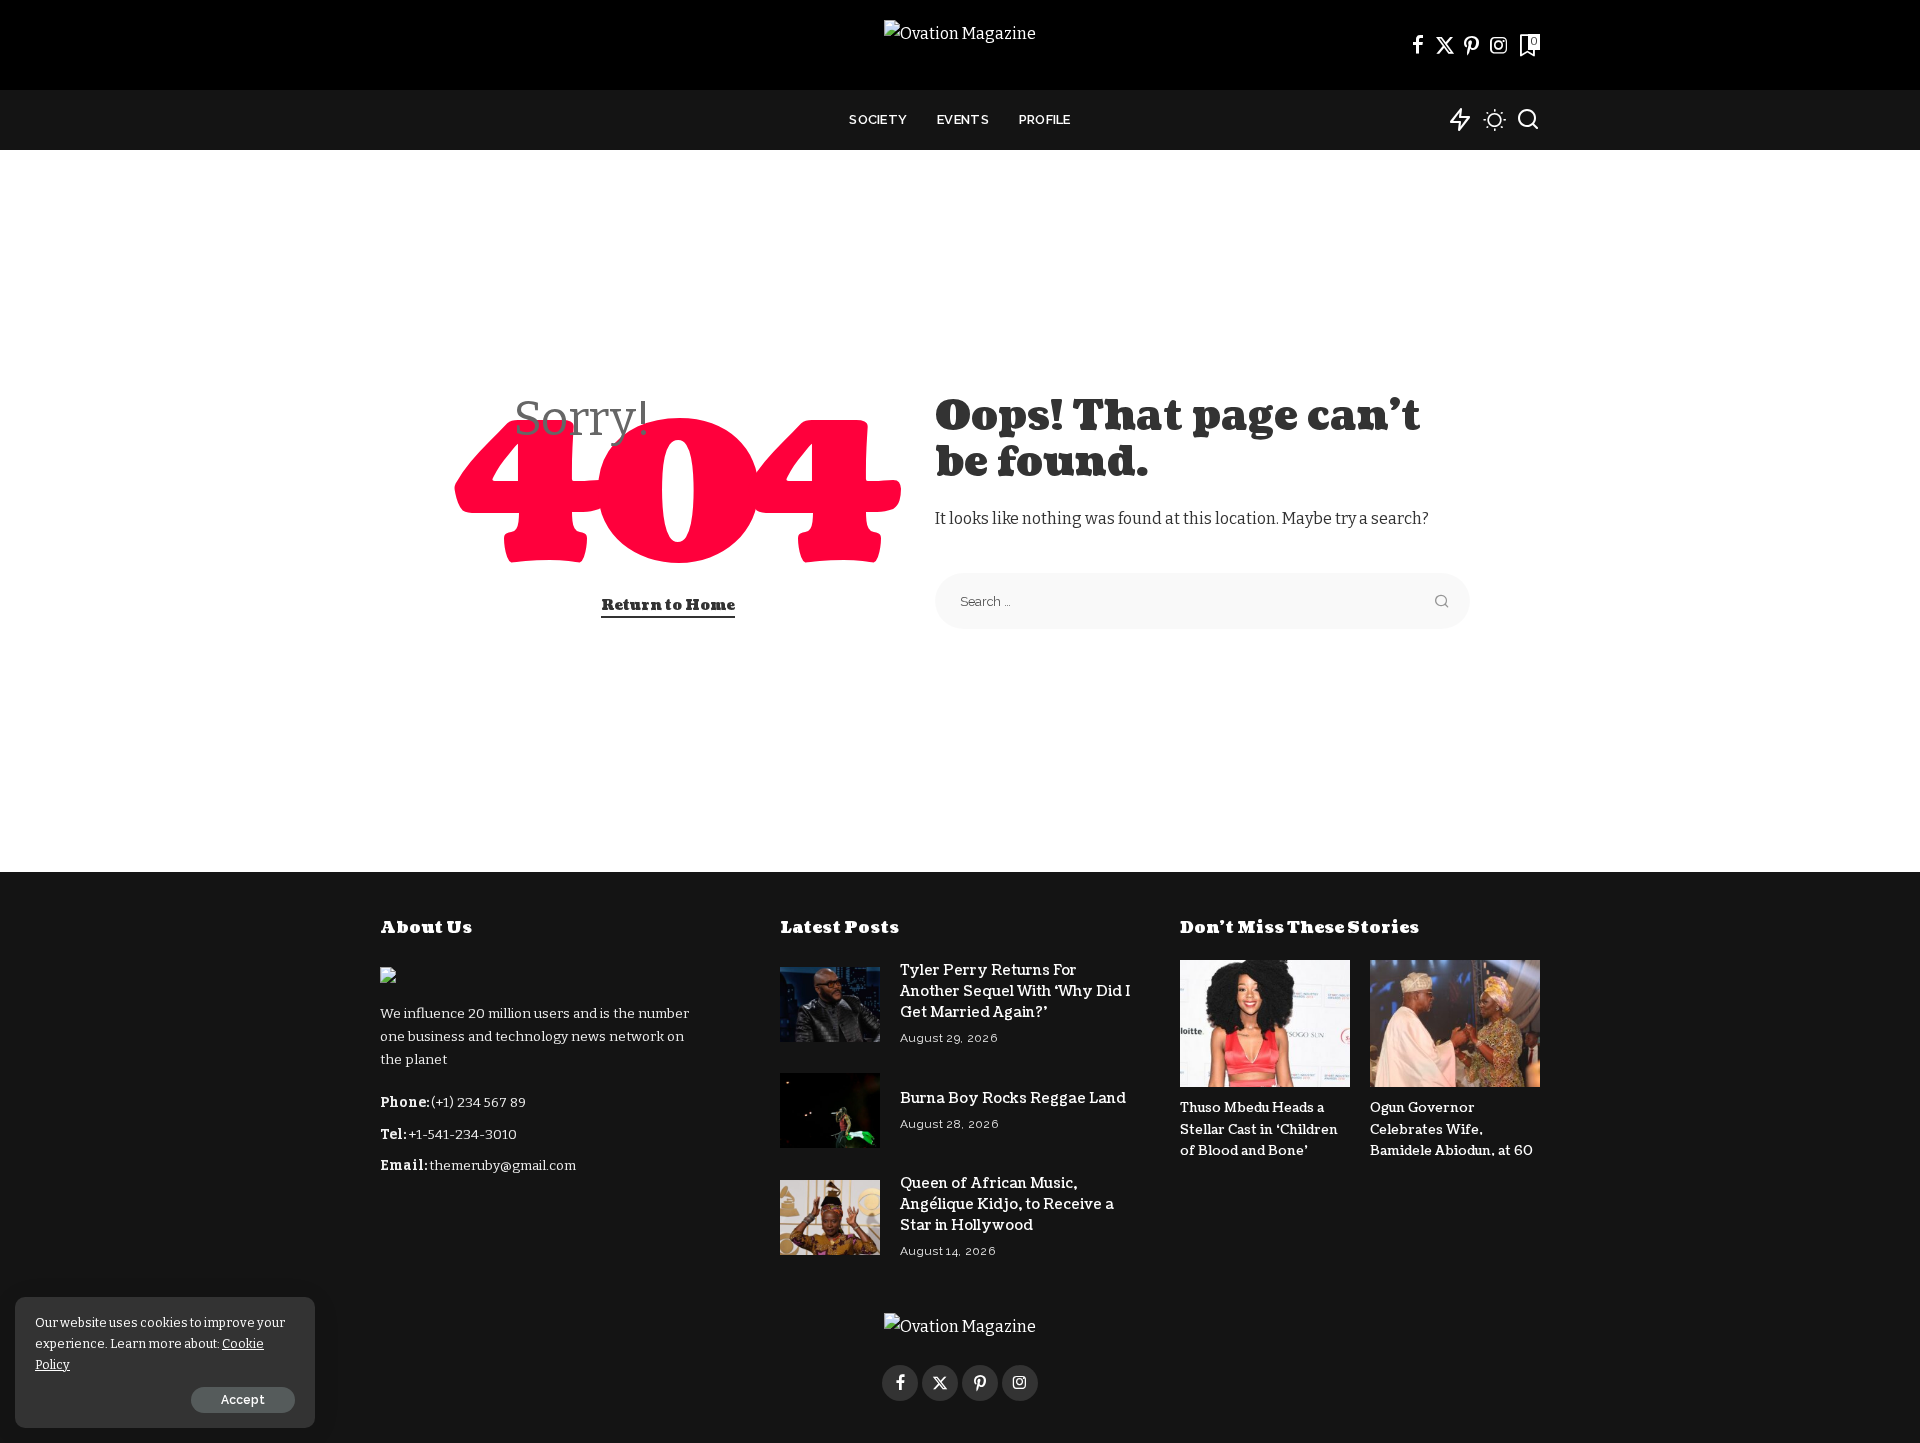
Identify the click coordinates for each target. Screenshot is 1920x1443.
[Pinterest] (1472, 45)
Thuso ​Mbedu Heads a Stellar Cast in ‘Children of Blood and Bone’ (1259, 1129)
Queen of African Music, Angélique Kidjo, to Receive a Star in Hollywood (1007, 1204)
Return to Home (668, 605)
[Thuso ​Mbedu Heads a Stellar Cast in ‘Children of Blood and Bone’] (1265, 1023)
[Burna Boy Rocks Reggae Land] (830, 1110)
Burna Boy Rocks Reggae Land (1013, 1098)
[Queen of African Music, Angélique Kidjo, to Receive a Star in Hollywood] (830, 1217)
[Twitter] (1445, 45)
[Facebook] (1418, 45)
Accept (243, 1400)
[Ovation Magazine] (960, 45)
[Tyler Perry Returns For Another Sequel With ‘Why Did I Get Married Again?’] (830, 1004)
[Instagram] (1499, 45)
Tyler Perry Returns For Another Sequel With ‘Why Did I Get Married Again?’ (1015, 991)
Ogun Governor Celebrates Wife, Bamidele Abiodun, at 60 (1451, 1129)
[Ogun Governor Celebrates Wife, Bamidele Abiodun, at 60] (1455, 1023)
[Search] (1528, 120)
